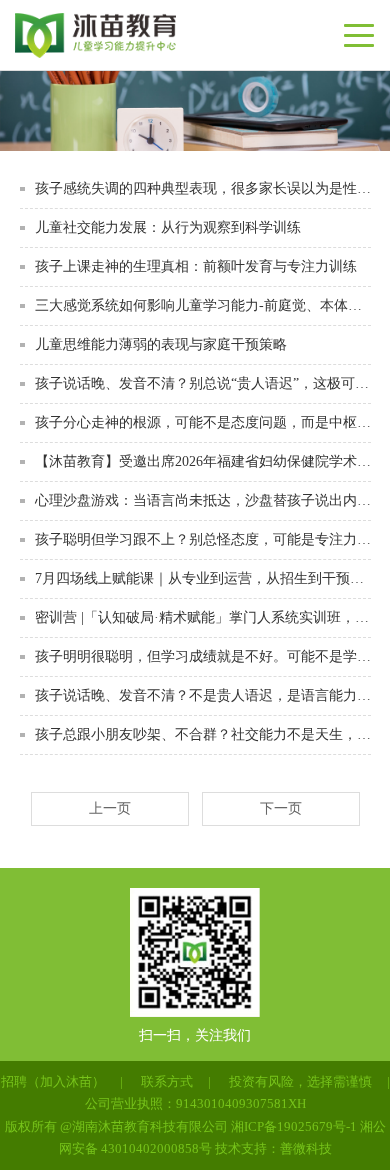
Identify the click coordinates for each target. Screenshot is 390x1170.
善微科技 (306, 1148)
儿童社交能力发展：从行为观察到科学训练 (168, 227)
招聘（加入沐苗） (53, 1081)
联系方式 (167, 1081)
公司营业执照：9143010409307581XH (195, 1103)
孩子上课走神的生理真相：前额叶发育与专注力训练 (196, 266)
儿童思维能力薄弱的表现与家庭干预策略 (161, 344)
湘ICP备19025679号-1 (294, 1126)
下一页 (281, 808)
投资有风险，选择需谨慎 (300, 1081)
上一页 (110, 808)
